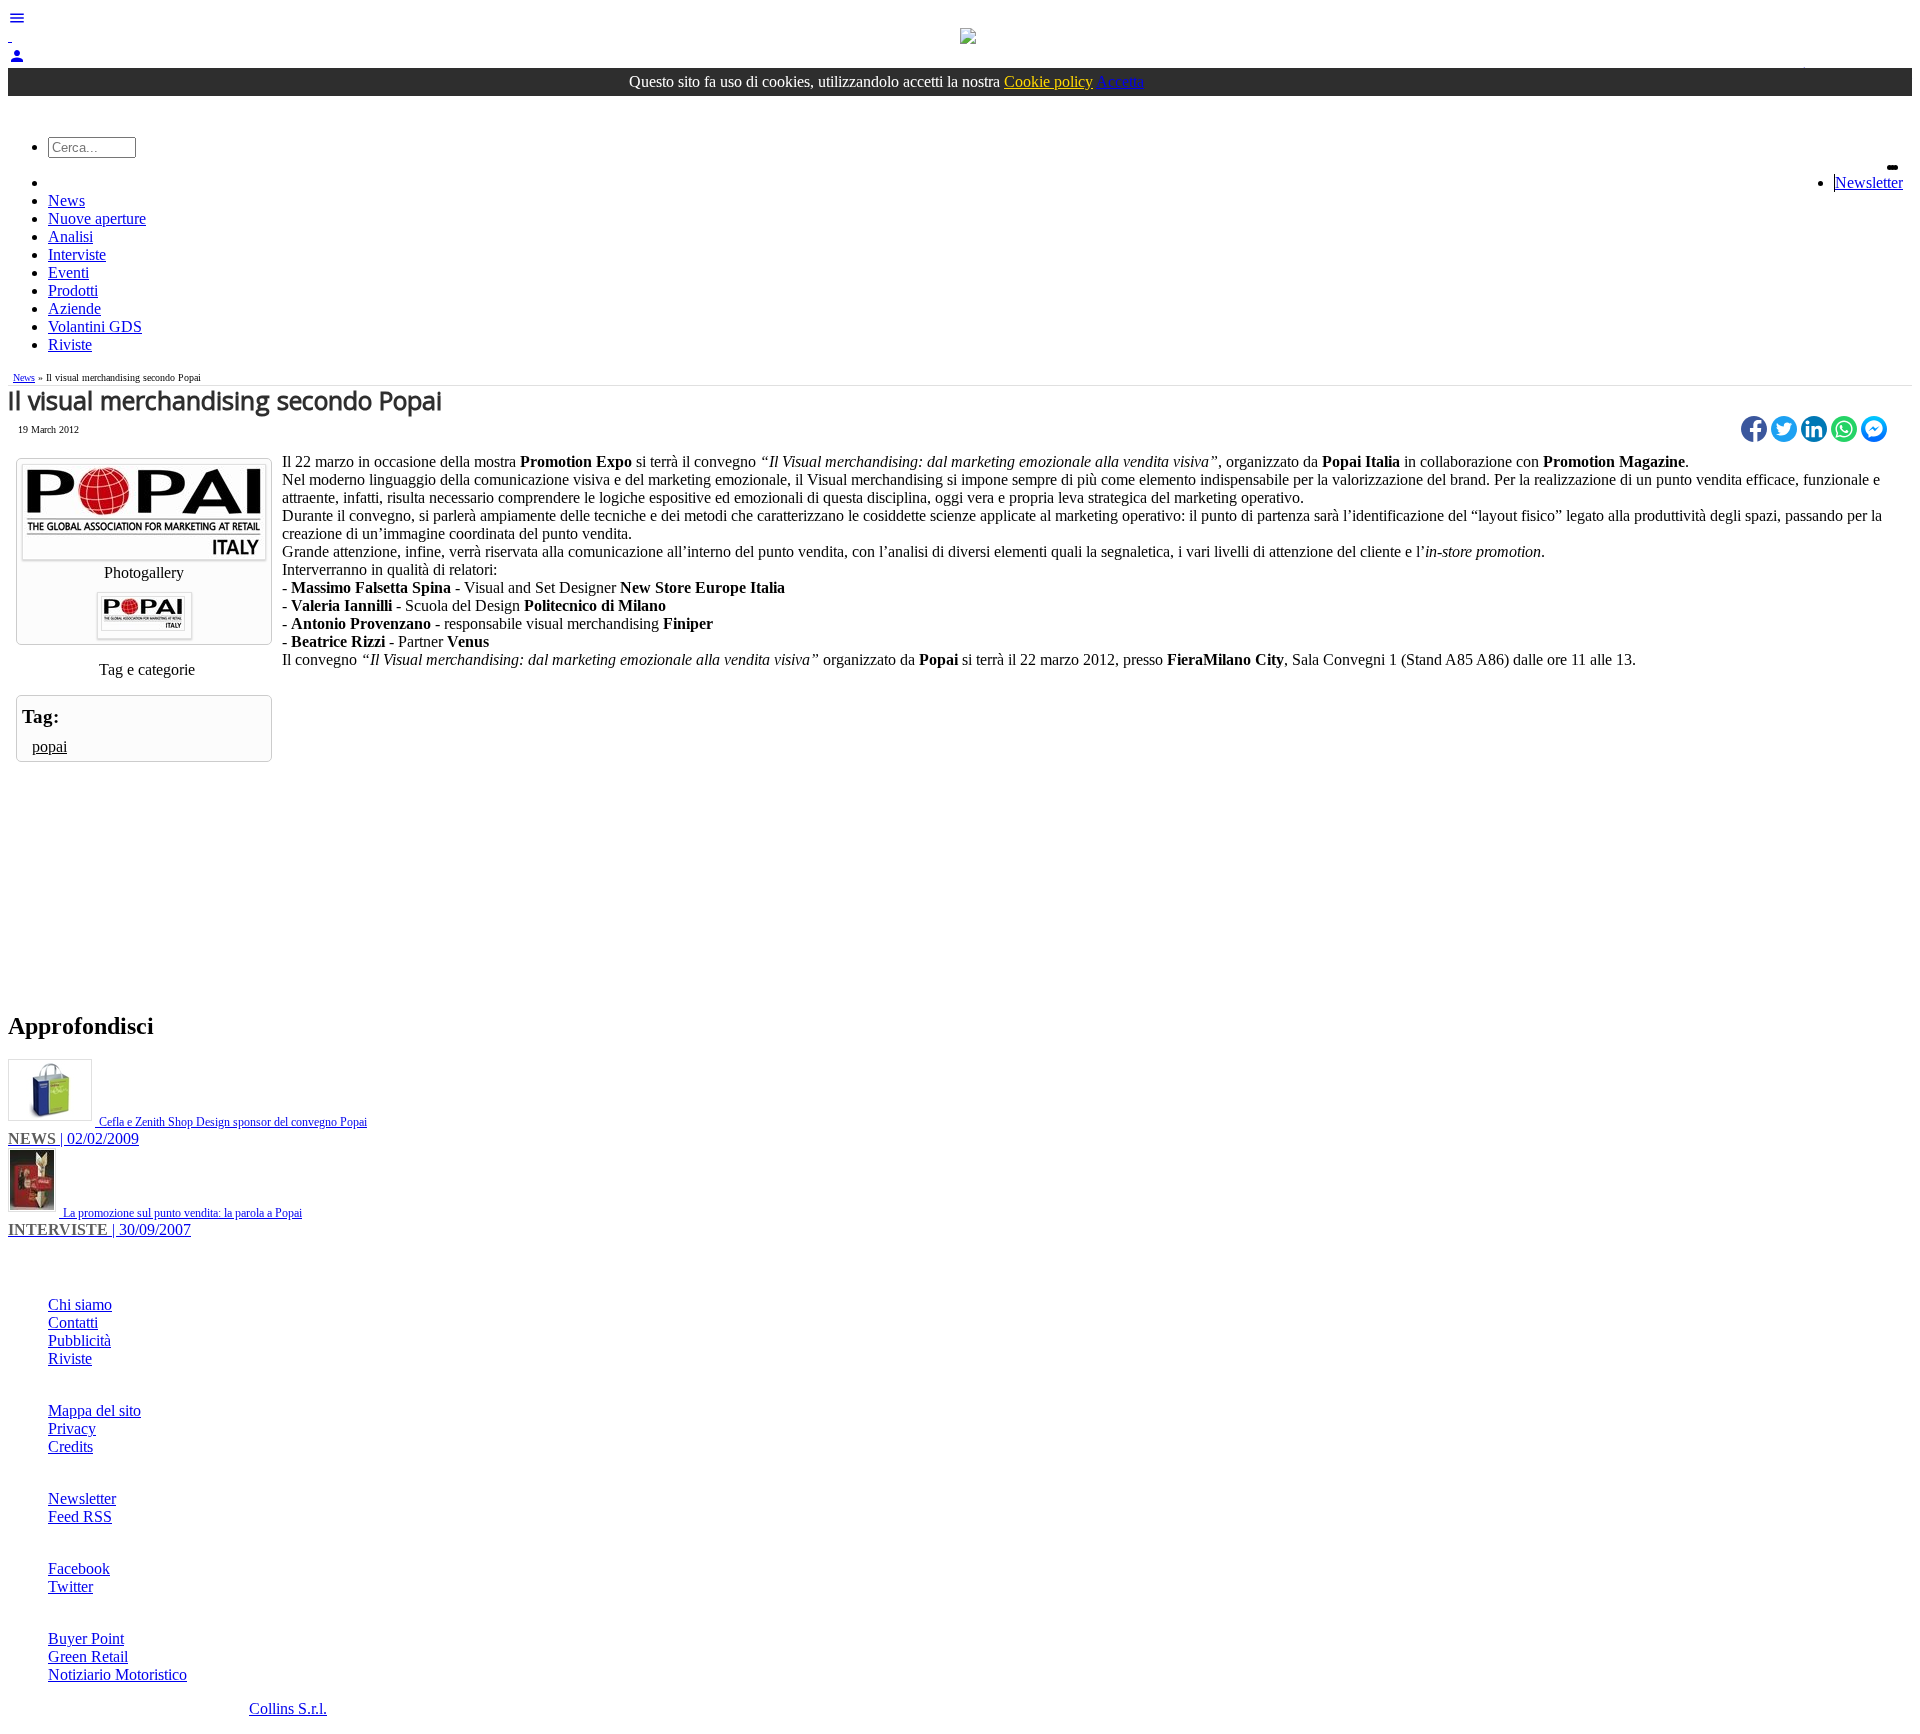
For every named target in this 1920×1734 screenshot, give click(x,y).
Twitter (70, 1586)
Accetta (1120, 81)
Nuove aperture (97, 218)
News (66, 200)
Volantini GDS (95, 326)
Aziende (74, 308)
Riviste (70, 344)
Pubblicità (79, 1340)
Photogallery (144, 572)
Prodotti (73, 290)
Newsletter (1869, 182)
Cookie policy (1048, 81)
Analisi (70, 236)
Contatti (73, 1322)
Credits (70, 1446)
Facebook (79, 1568)
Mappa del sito (94, 1410)
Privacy (72, 1428)
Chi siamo (80, 1304)
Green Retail (88, 1656)
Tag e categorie (147, 669)
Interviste (77, 254)
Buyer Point (86, 1638)
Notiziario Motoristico (117, 1674)
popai (49, 746)
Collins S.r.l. (288, 1708)
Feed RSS (80, 1516)
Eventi (68, 272)
